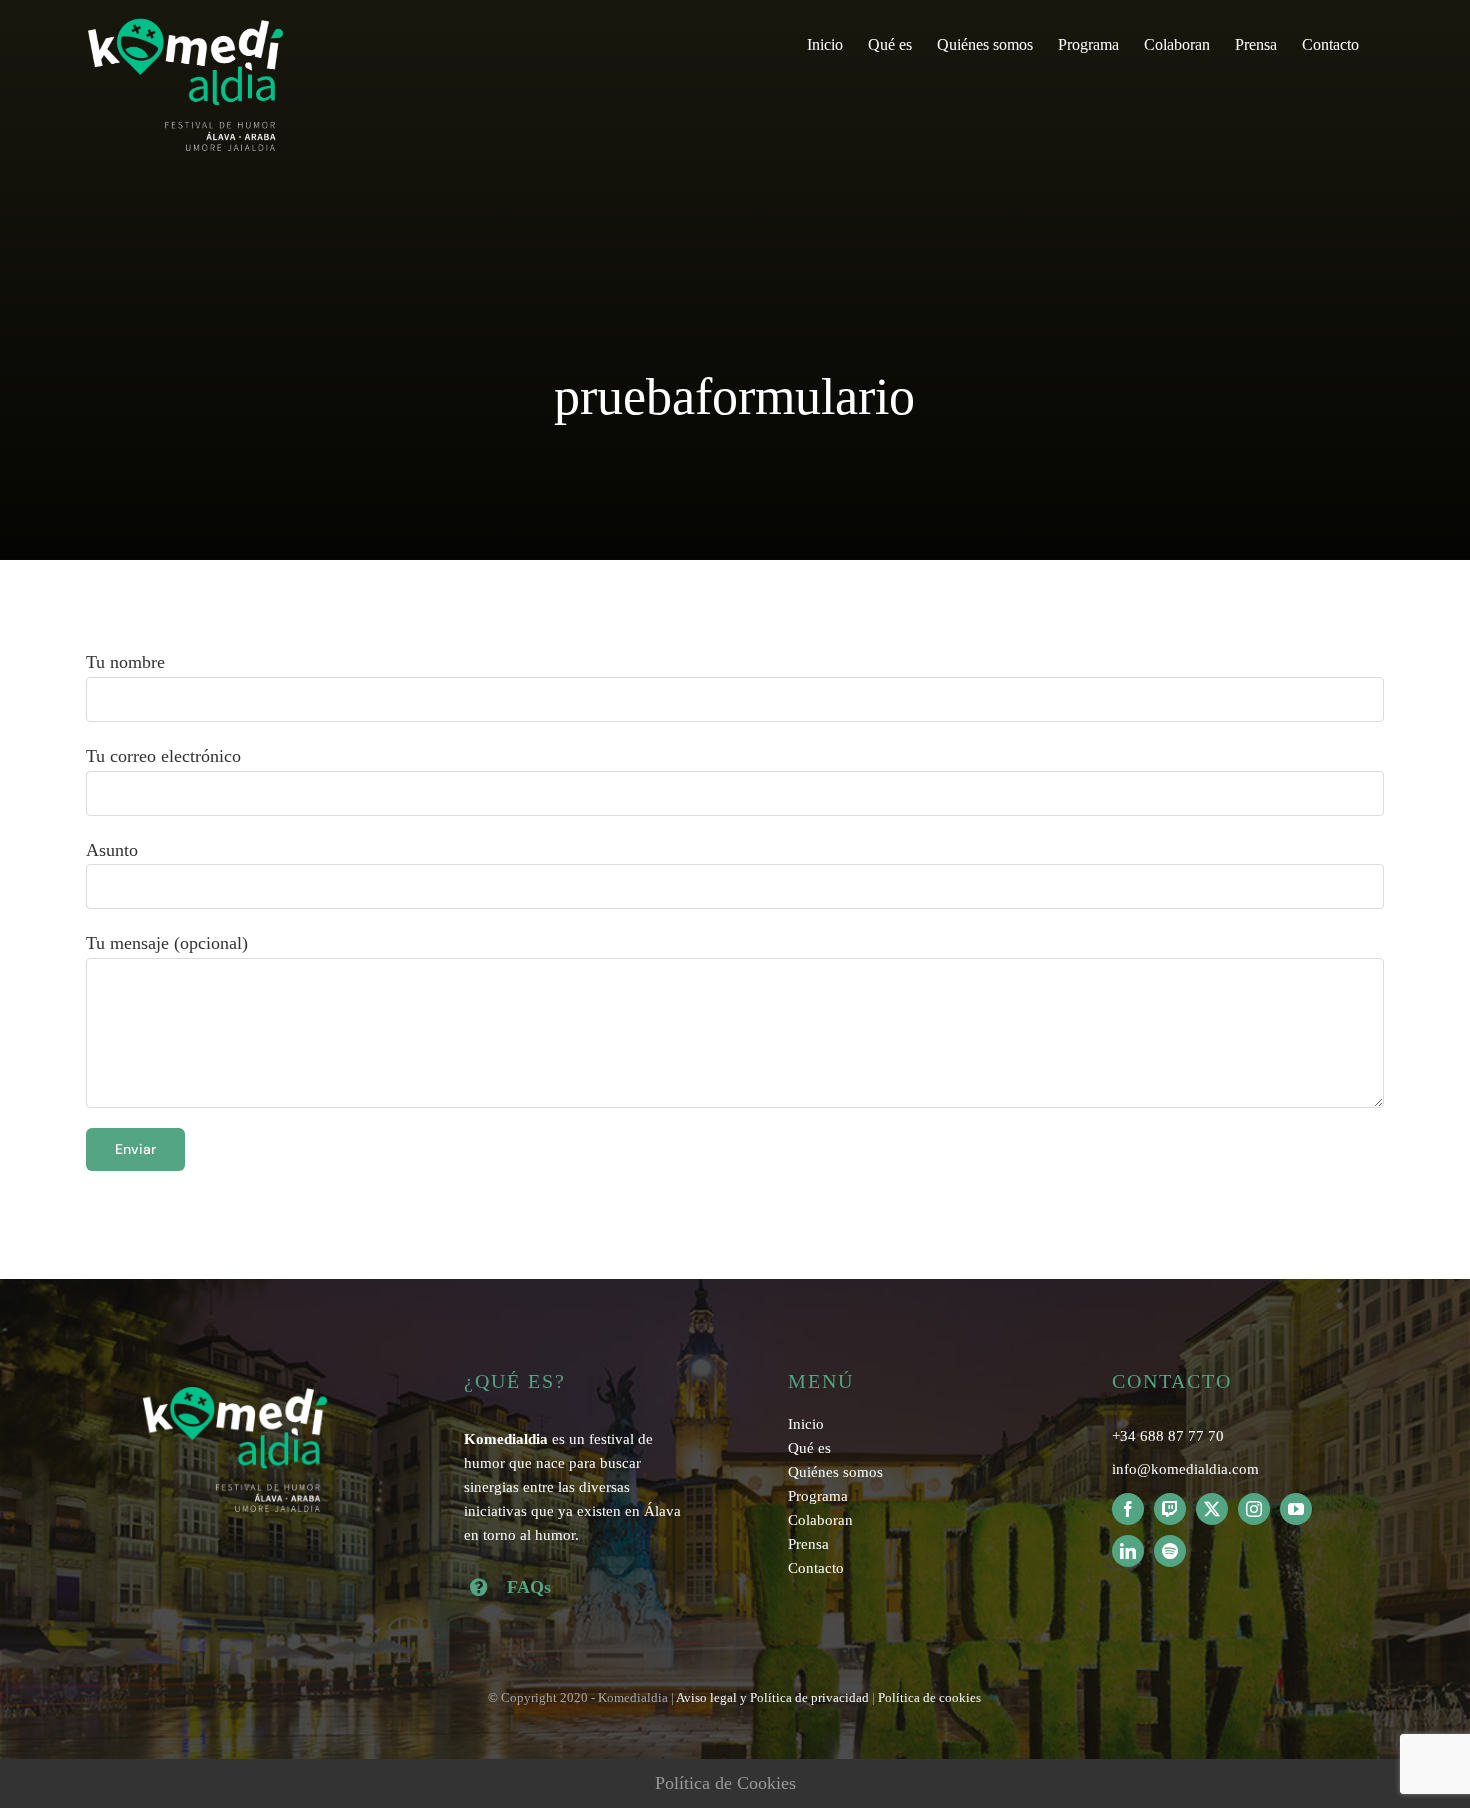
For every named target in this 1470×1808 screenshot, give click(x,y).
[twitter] (1212, 1509)
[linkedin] (1128, 1551)
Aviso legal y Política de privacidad (772, 1697)
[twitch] (1170, 1509)
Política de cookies (929, 1697)
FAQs (529, 1587)
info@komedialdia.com (1185, 1469)
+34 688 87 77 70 (1168, 1436)
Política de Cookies (725, 1783)
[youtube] (1296, 1509)
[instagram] (1254, 1509)
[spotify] (1170, 1551)
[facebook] (1128, 1509)
